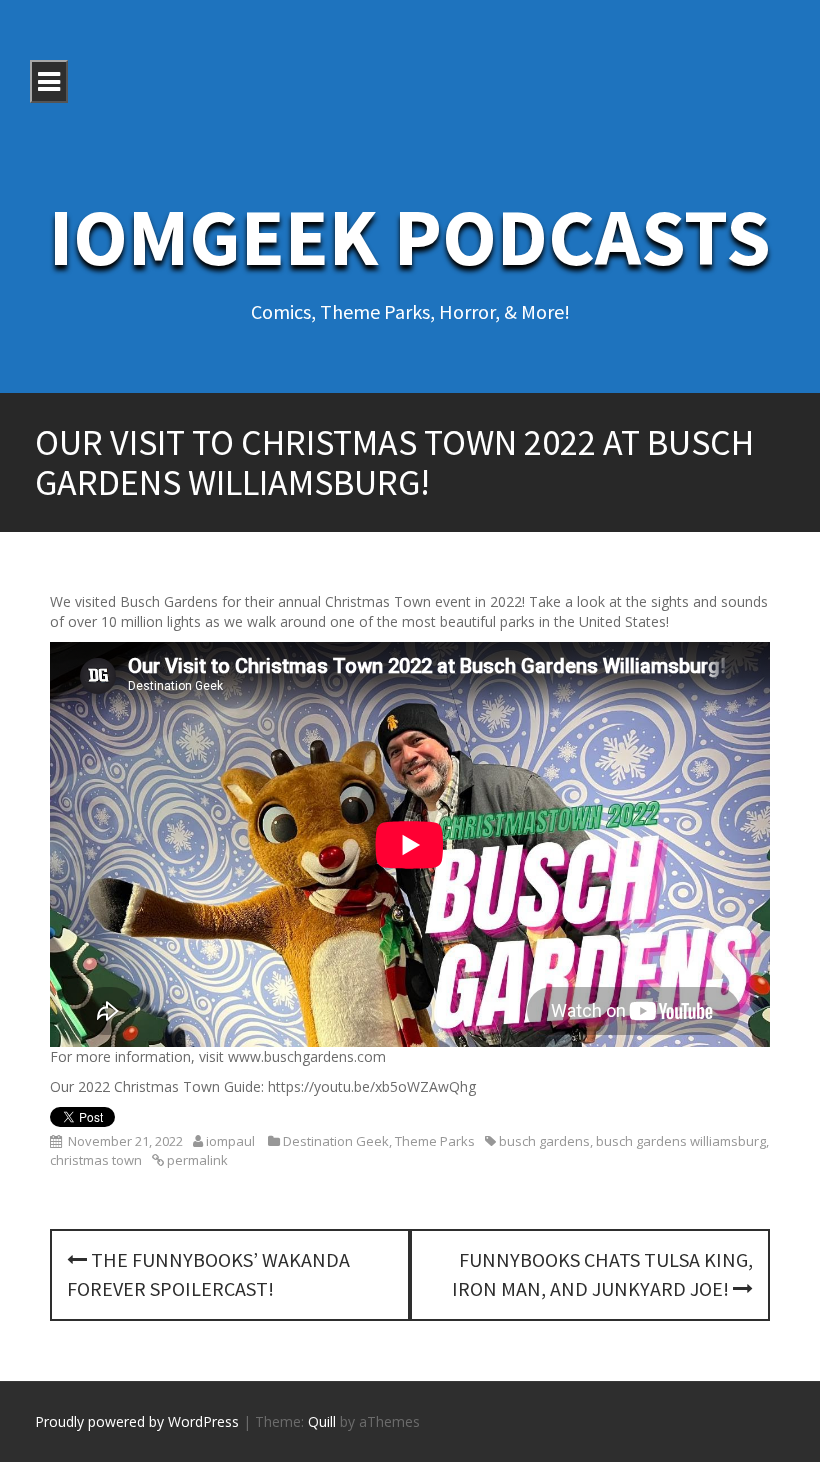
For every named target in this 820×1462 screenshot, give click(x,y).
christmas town (96, 1160)
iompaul (230, 1141)
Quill (322, 1421)
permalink (196, 1160)
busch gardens (544, 1141)
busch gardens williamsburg (681, 1141)
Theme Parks (435, 1141)
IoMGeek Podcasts (410, 236)
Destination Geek (336, 1141)
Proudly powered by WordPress (137, 1421)
